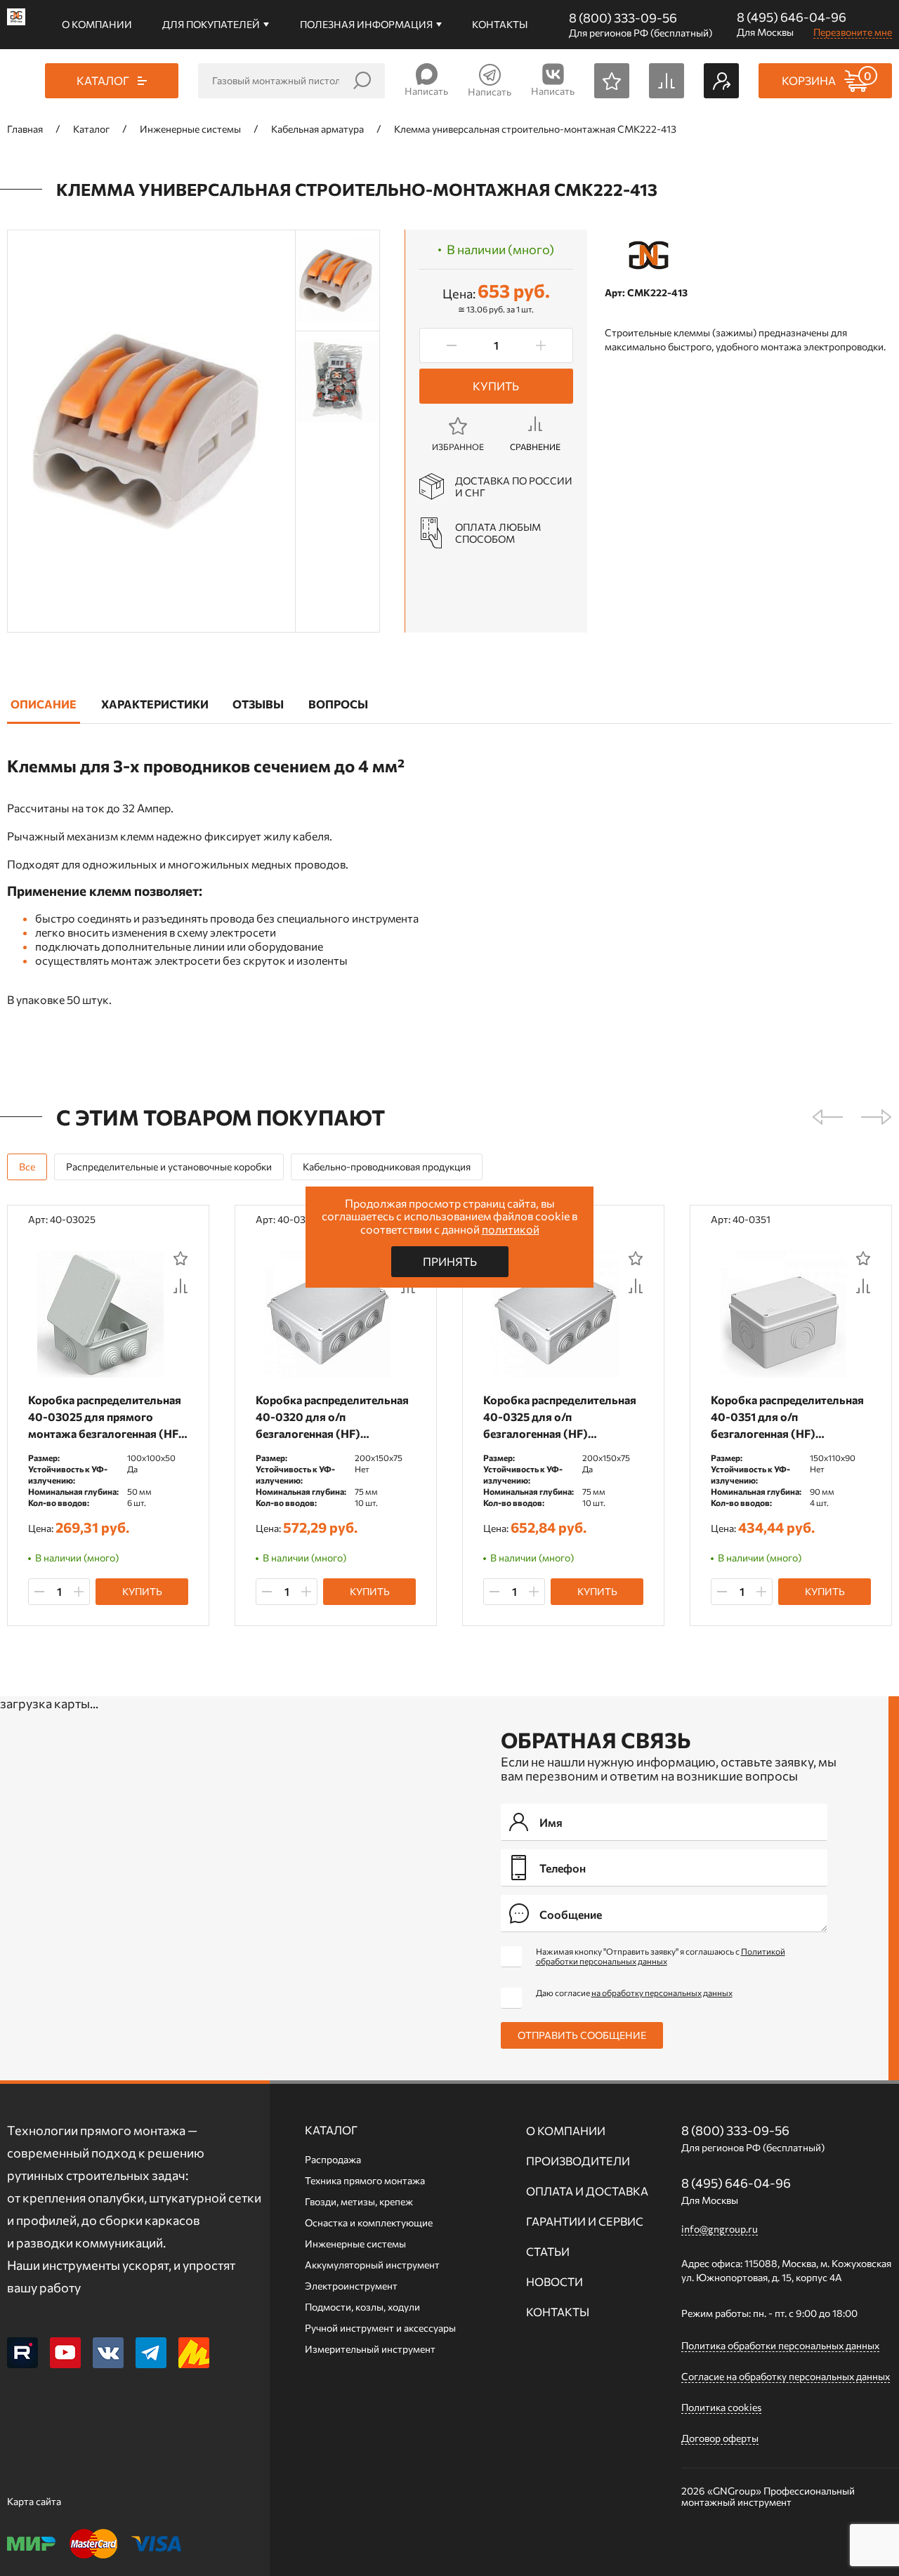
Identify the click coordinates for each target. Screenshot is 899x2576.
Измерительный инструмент (370, 2349)
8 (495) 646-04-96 (792, 17)
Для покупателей (211, 24)
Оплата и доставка (587, 2191)
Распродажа (333, 2159)
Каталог (331, 2130)
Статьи (548, 2251)
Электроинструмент (351, 2286)
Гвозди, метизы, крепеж (359, 2201)
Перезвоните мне (853, 32)
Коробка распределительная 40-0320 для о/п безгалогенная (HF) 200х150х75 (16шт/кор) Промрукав (332, 1417)
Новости (555, 2281)
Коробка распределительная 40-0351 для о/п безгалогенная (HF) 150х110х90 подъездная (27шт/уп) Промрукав (787, 1417)
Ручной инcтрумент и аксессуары (380, 2328)
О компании (97, 24)
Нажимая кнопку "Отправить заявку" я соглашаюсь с (661, 1956)
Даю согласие (634, 1993)
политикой (511, 1229)
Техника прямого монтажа (365, 2180)
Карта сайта (34, 2501)
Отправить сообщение (582, 2035)
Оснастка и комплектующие (369, 2222)
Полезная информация (366, 24)
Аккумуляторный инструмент (372, 2265)
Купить (496, 386)
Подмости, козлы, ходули (362, 2307)
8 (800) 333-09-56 (623, 18)
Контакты (500, 24)
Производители (578, 2161)
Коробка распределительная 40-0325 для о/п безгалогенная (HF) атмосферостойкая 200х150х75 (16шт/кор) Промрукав (560, 1417)
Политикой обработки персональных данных (661, 1956)
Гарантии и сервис (585, 2221)
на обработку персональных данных (662, 1993)
